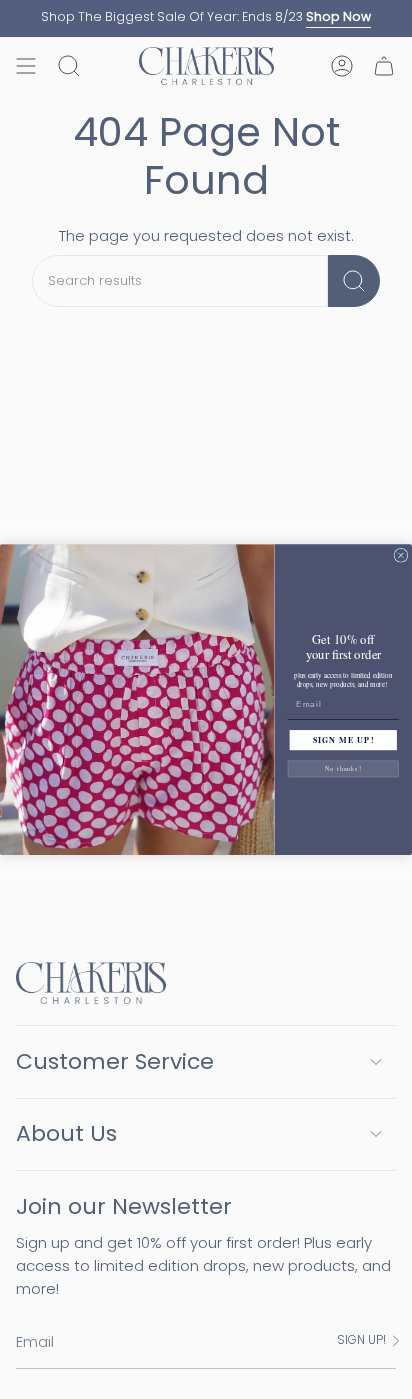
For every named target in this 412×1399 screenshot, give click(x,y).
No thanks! (343, 769)
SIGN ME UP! (343, 740)
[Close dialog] (401, 555)
